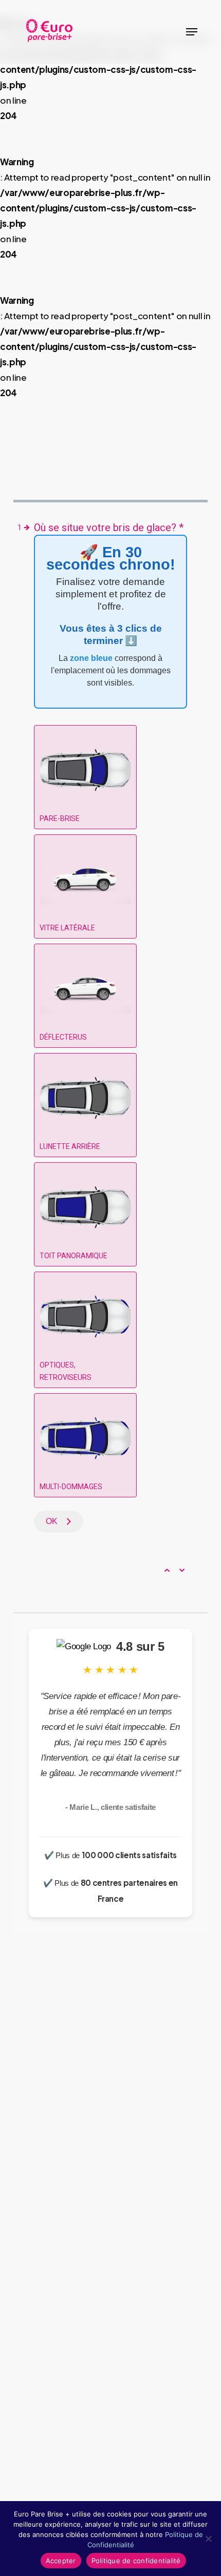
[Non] (208, 2539)
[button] (192, 32)
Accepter (61, 2561)
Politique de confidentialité (136, 2561)
